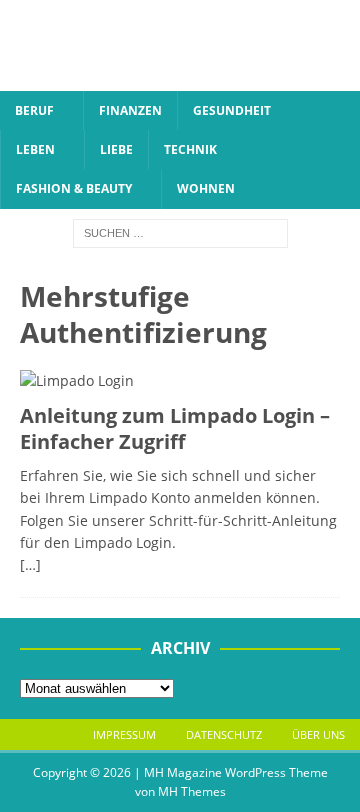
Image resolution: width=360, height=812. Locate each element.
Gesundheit (232, 110)
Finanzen (130, 110)
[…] (30, 564)
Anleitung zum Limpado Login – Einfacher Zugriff (175, 428)
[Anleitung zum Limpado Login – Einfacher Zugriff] (180, 381)
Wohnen (206, 188)
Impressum (124, 734)
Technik (190, 149)
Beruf (34, 110)
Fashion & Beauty (74, 188)
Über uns (318, 734)
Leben (35, 149)
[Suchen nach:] (180, 231)
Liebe (116, 149)
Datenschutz (224, 734)
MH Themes (192, 791)
